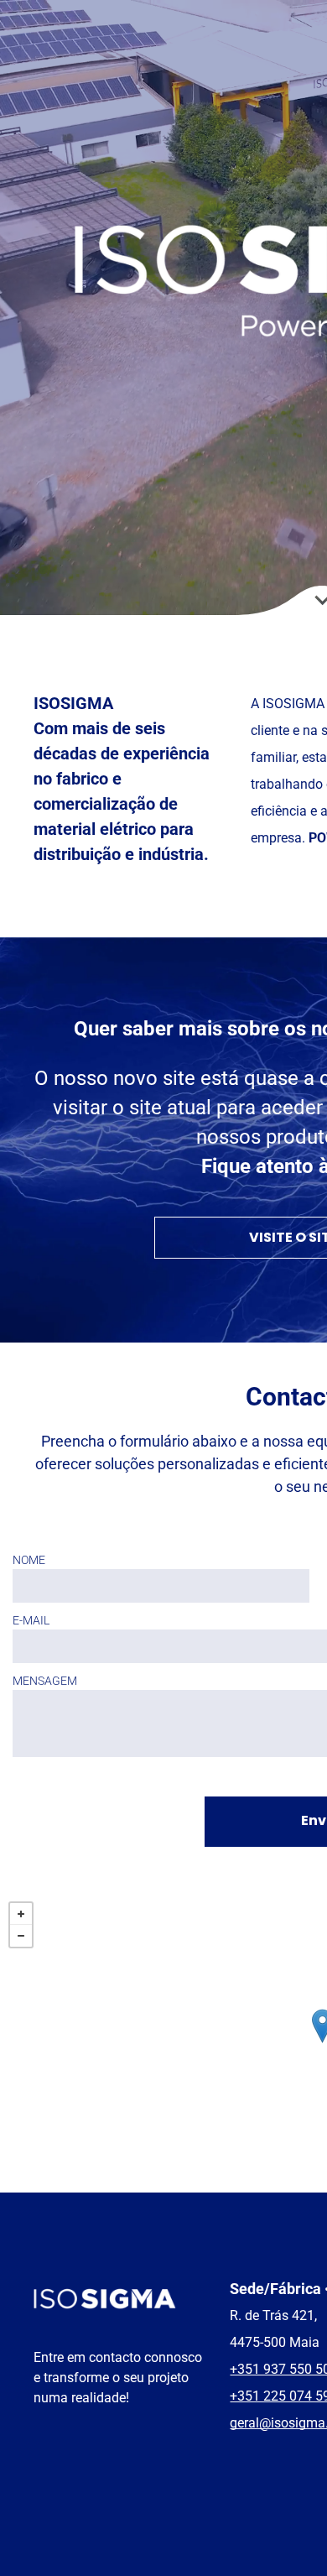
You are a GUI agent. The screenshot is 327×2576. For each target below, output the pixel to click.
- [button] (21, 1936)
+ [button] (21, 1914)
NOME (29, 1560)
